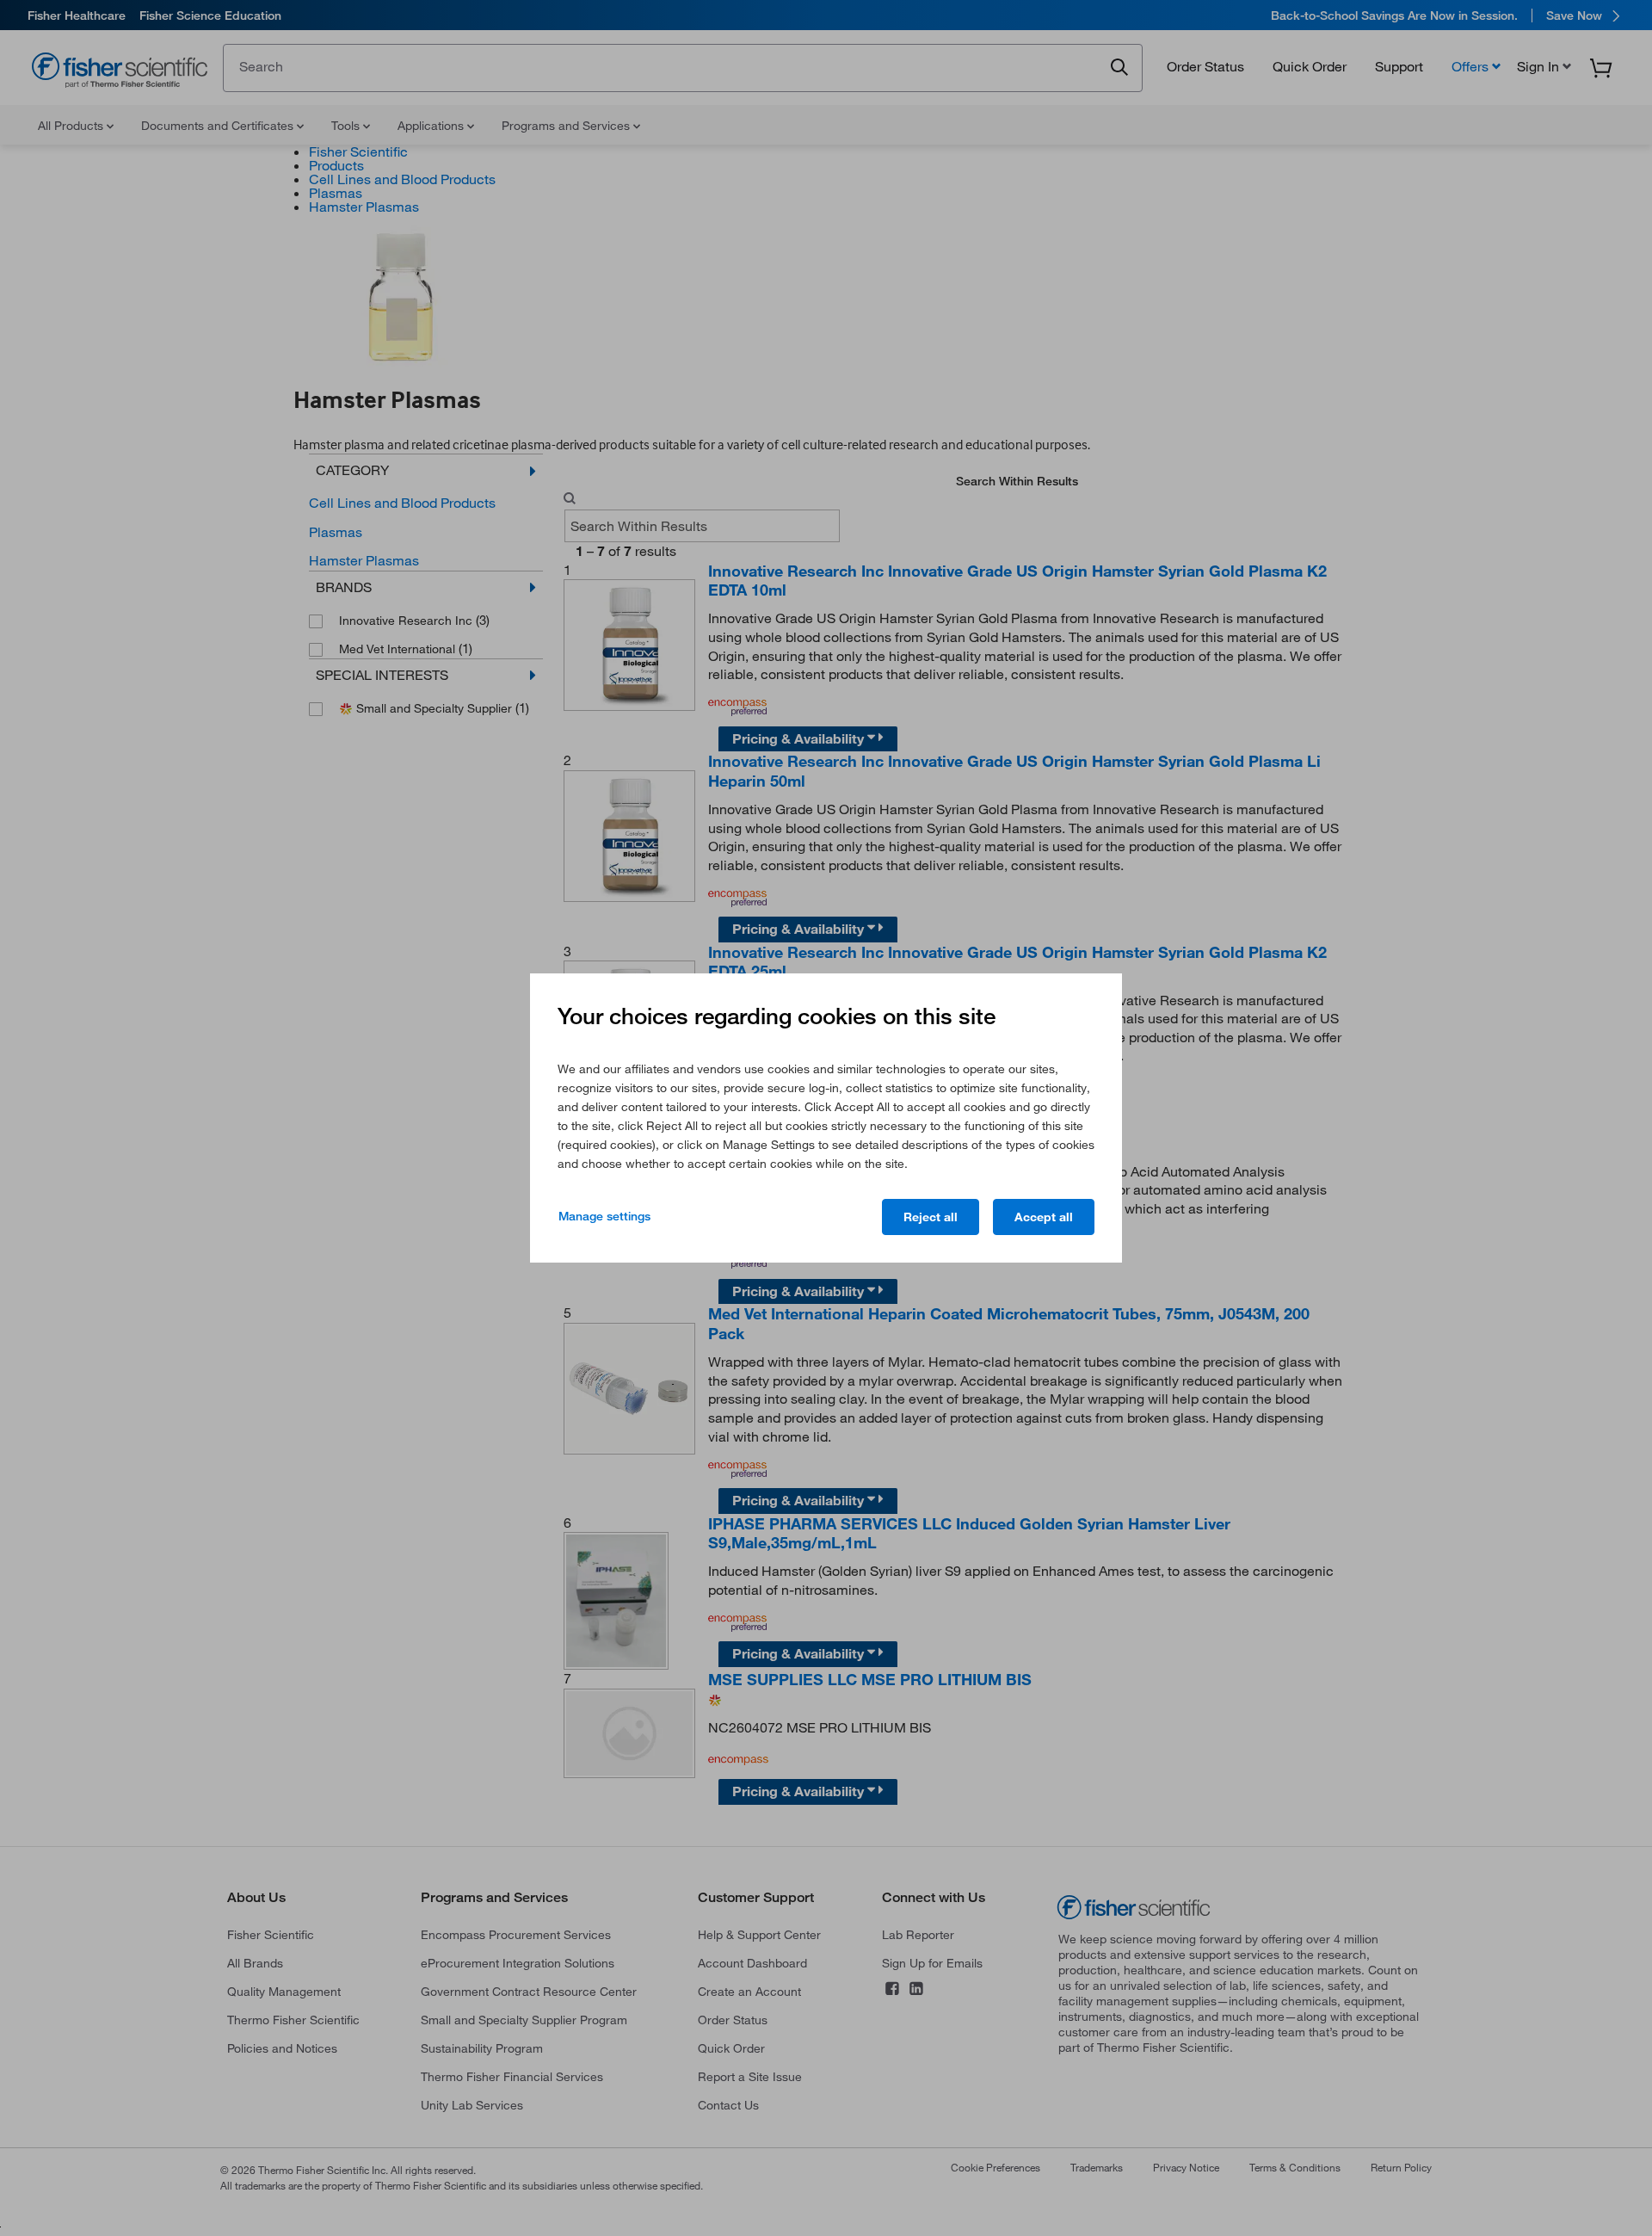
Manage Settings (604, 1216)
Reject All (931, 1217)
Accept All (1044, 1217)
